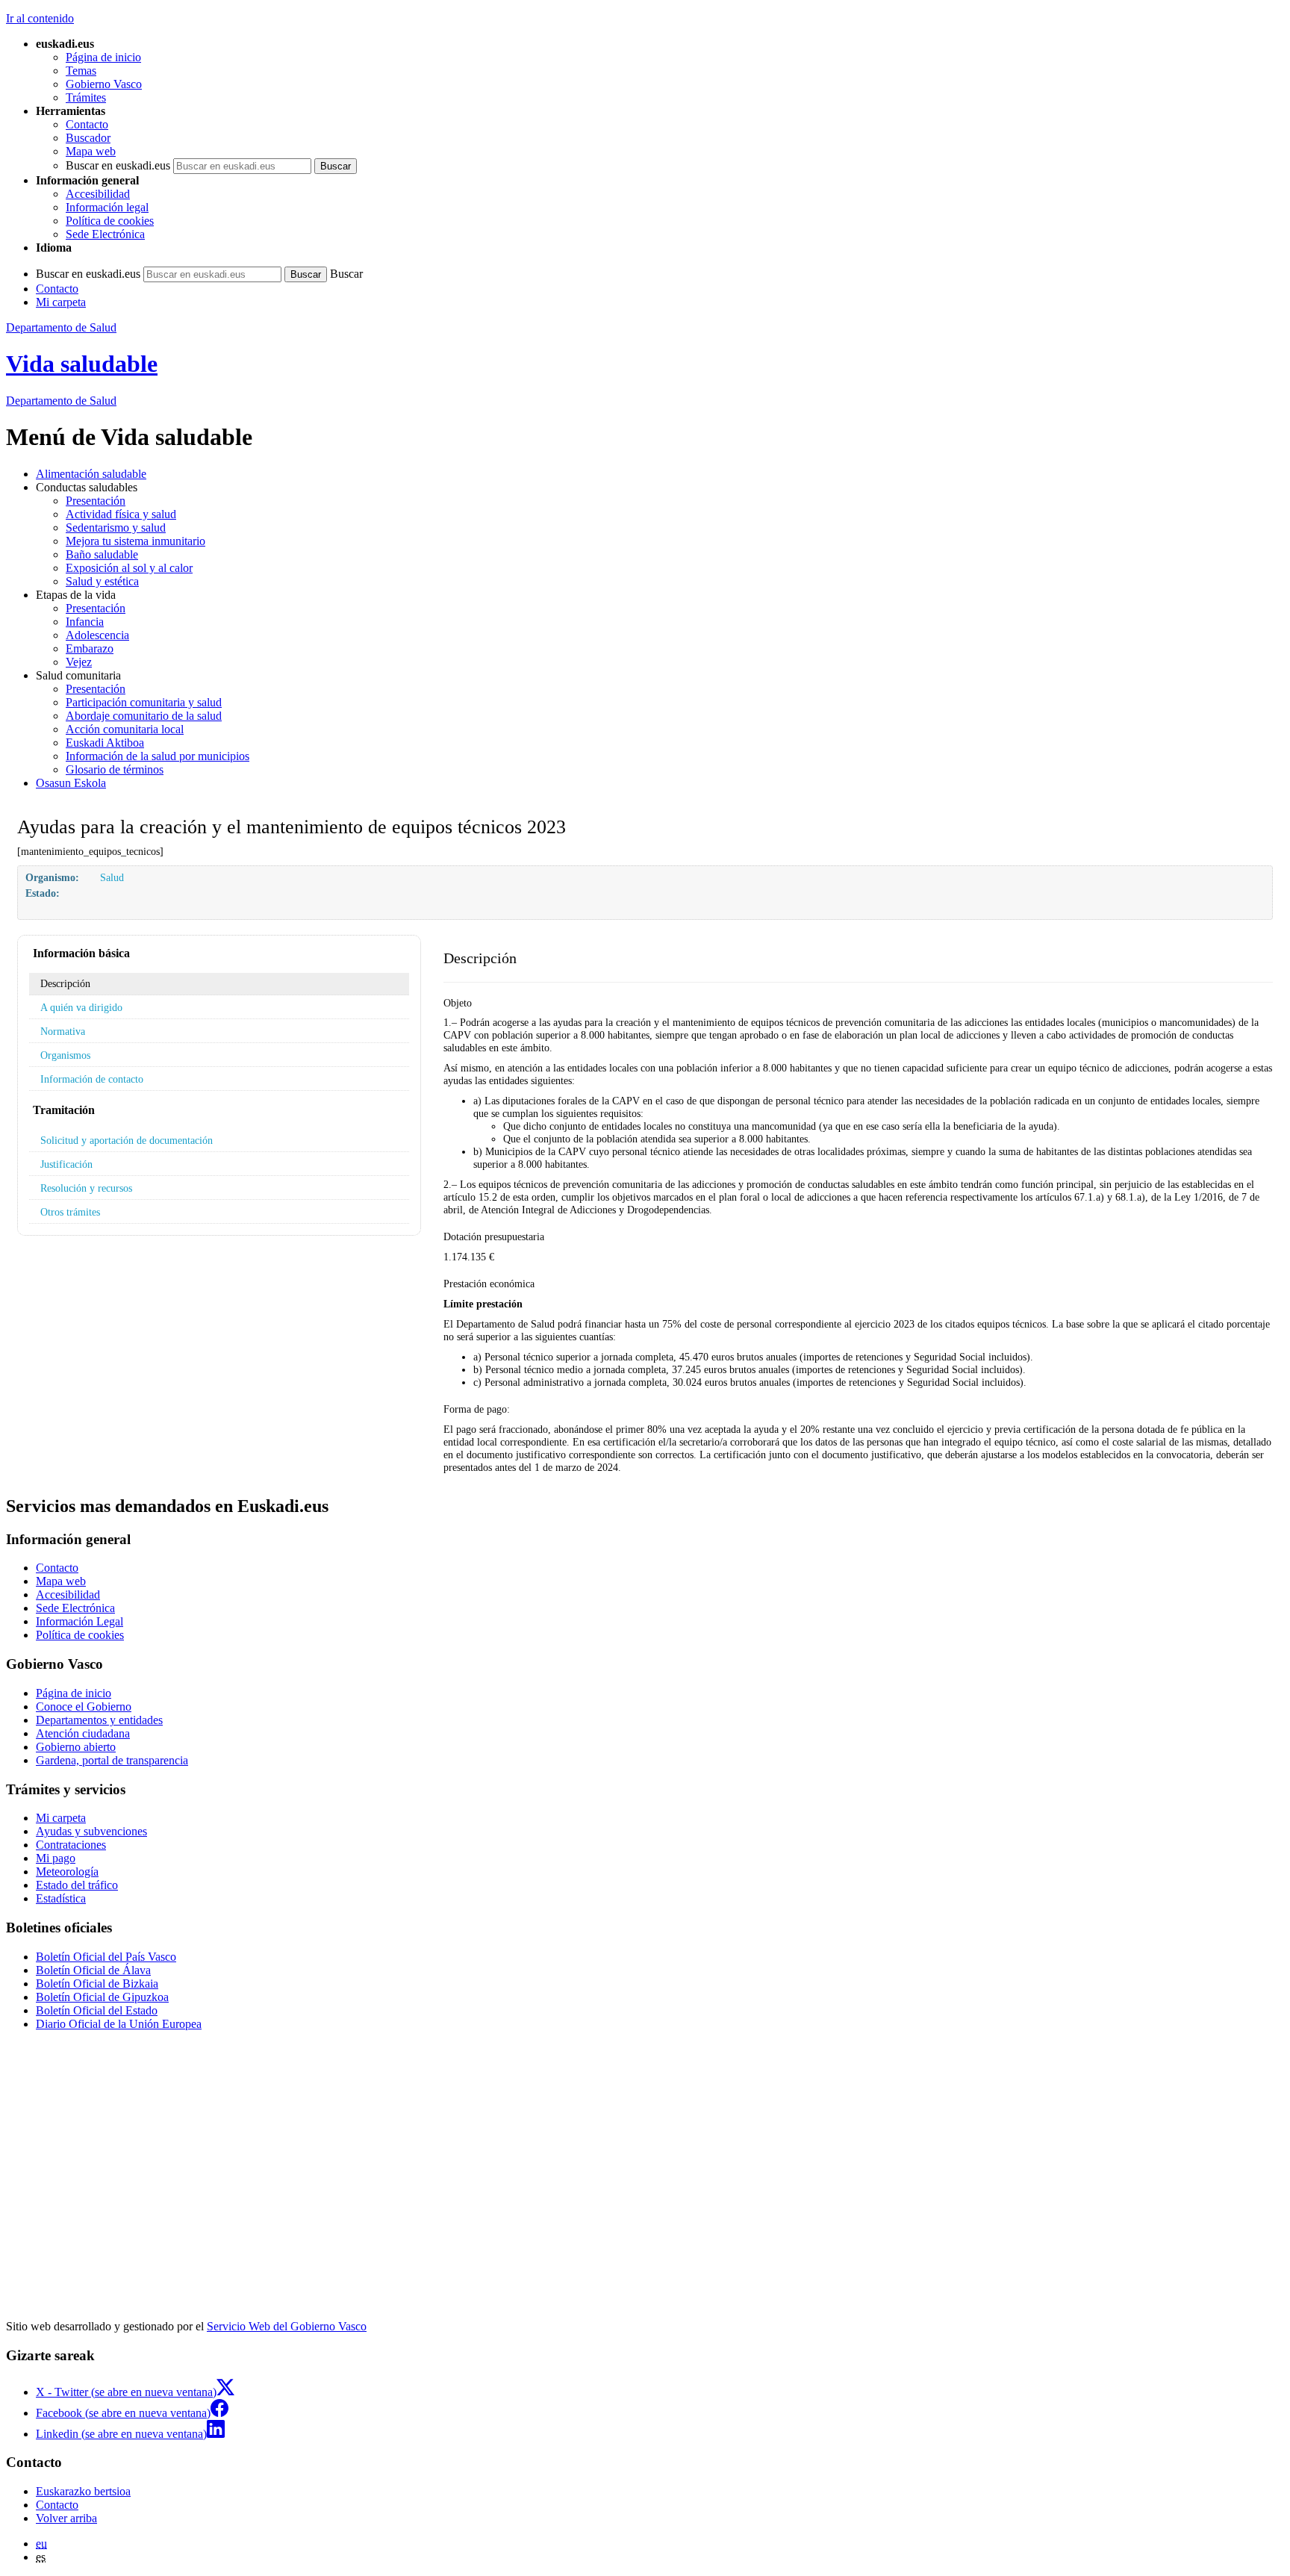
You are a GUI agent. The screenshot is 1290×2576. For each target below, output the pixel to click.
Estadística (61, 1898)
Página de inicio (103, 57)
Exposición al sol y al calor (129, 568)
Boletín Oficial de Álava (93, 1970)
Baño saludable (102, 554)
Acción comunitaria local (125, 729)
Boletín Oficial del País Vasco (106, 1957)
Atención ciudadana (83, 1733)
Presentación (96, 501)
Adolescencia (97, 635)
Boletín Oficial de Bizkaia (97, 1984)
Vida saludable (82, 364)
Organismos (65, 1055)
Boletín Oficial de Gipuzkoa (102, 1997)
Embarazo (90, 648)
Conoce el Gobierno (84, 1707)
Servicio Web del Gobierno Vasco (287, 2326)
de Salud (61, 401)
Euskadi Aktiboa (105, 743)
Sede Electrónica (105, 234)
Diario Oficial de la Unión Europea (119, 2024)
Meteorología (67, 1872)
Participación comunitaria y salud (144, 702)
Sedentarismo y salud (116, 528)
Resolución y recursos (86, 1188)
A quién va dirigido (81, 1007)
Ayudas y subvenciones (91, 1831)
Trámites (86, 97)
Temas (81, 71)
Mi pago (56, 1858)
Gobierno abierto (76, 1747)
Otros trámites (70, 1212)
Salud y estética (102, 581)
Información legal (107, 207)
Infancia (85, 622)
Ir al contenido (40, 18)
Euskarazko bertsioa (83, 2491)
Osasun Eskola (71, 783)
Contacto (87, 124)
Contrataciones (71, 1845)
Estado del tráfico (77, 1885)
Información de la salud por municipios (158, 756)
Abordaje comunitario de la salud (144, 716)
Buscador (88, 138)
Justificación (66, 1164)
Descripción (65, 983)
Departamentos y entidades (99, 1720)
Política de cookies (110, 221)
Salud (112, 877)
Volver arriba (66, 2518)
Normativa (63, 1031)
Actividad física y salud (121, 514)
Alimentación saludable (91, 474)
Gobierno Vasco (104, 84)
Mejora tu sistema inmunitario (135, 541)
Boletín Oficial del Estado (97, 2010)
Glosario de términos (115, 769)
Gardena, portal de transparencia (112, 1760)
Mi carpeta (61, 302)
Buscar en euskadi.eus (118, 165)
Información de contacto (92, 1079)
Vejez (79, 662)
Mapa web (91, 151)
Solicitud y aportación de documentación (127, 1140)
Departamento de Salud (61, 327)
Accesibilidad (98, 194)
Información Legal (80, 1621)
